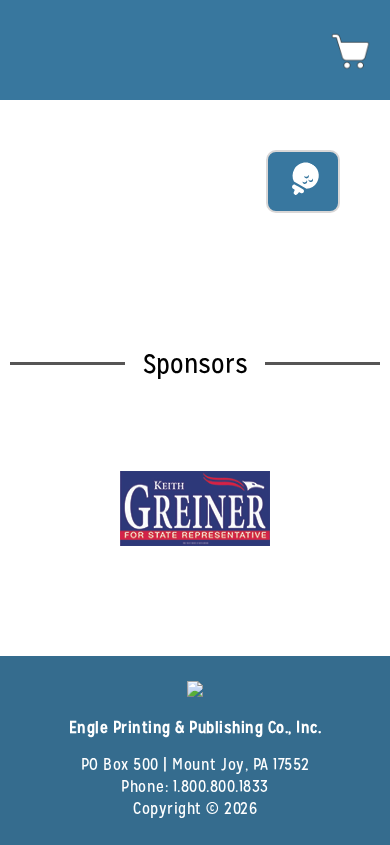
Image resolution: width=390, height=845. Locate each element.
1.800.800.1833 (221, 786)
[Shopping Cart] (351, 66)
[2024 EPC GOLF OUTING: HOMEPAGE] (195, 26)
